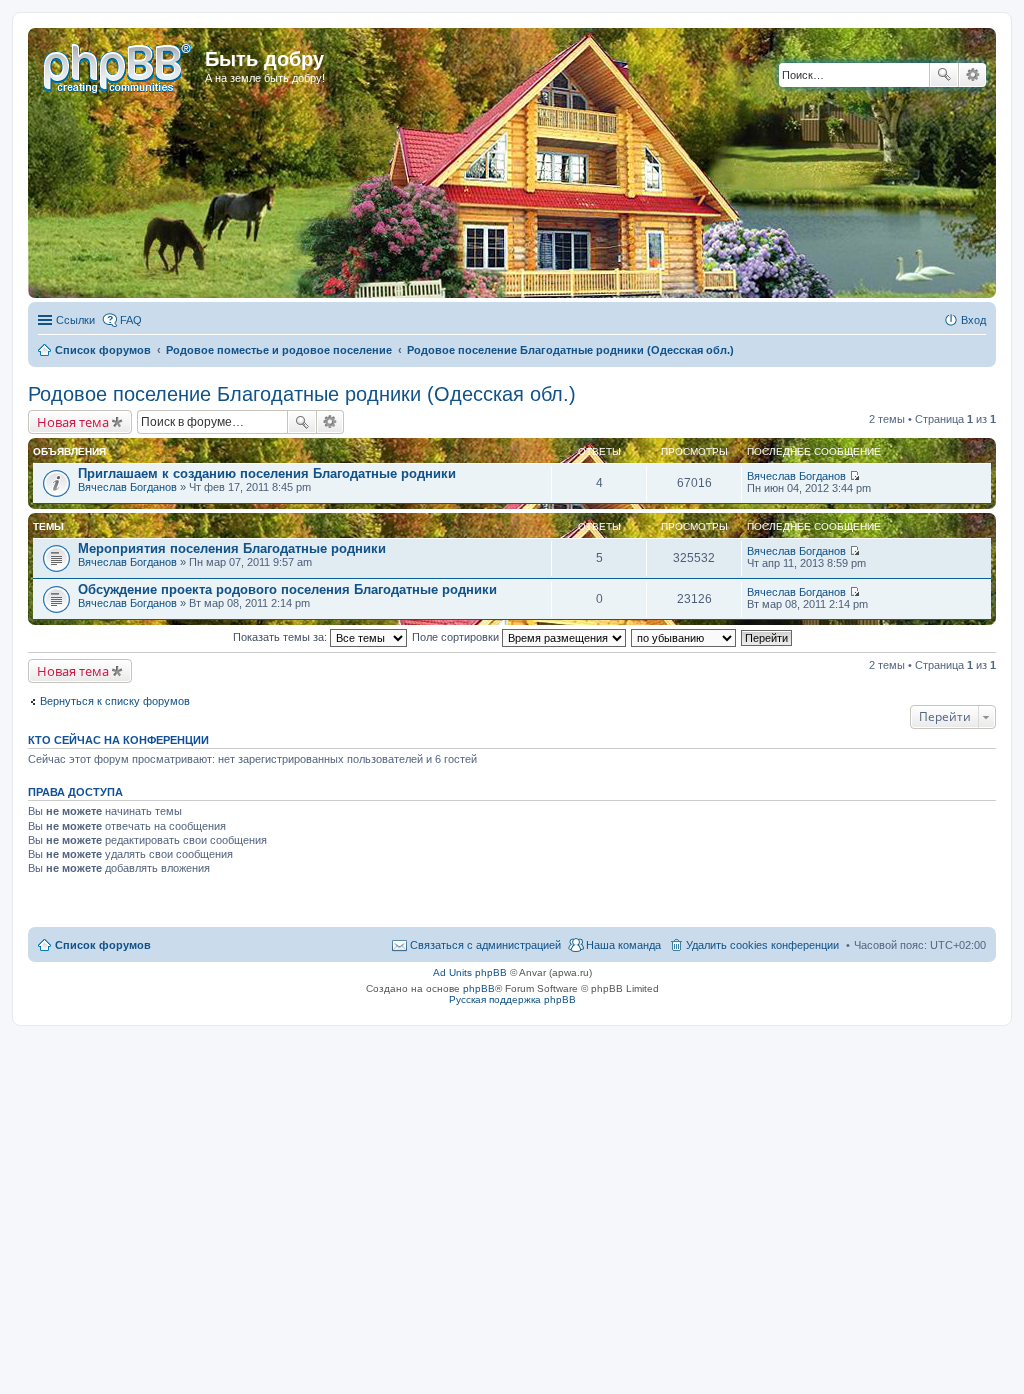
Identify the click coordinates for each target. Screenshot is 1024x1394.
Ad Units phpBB (470, 972)
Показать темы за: (281, 637)
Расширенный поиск (972, 75)
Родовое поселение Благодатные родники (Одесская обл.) (302, 394)
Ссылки (75, 320)
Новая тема (73, 422)
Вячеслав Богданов (127, 487)
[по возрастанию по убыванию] (684, 637)
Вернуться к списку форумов (115, 701)
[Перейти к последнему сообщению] (854, 476)
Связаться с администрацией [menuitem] (485, 945)
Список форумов (103, 945)
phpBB (479, 988)
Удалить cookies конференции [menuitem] (762, 945)
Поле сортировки (457, 637)
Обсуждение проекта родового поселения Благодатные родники (287, 589)
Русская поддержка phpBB (512, 999)
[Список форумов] (119, 65)
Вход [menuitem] (973, 320)
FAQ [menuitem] (131, 320)
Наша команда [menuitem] (623, 945)
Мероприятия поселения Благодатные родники (232, 548)
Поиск (944, 75)
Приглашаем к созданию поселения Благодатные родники (267, 473)
